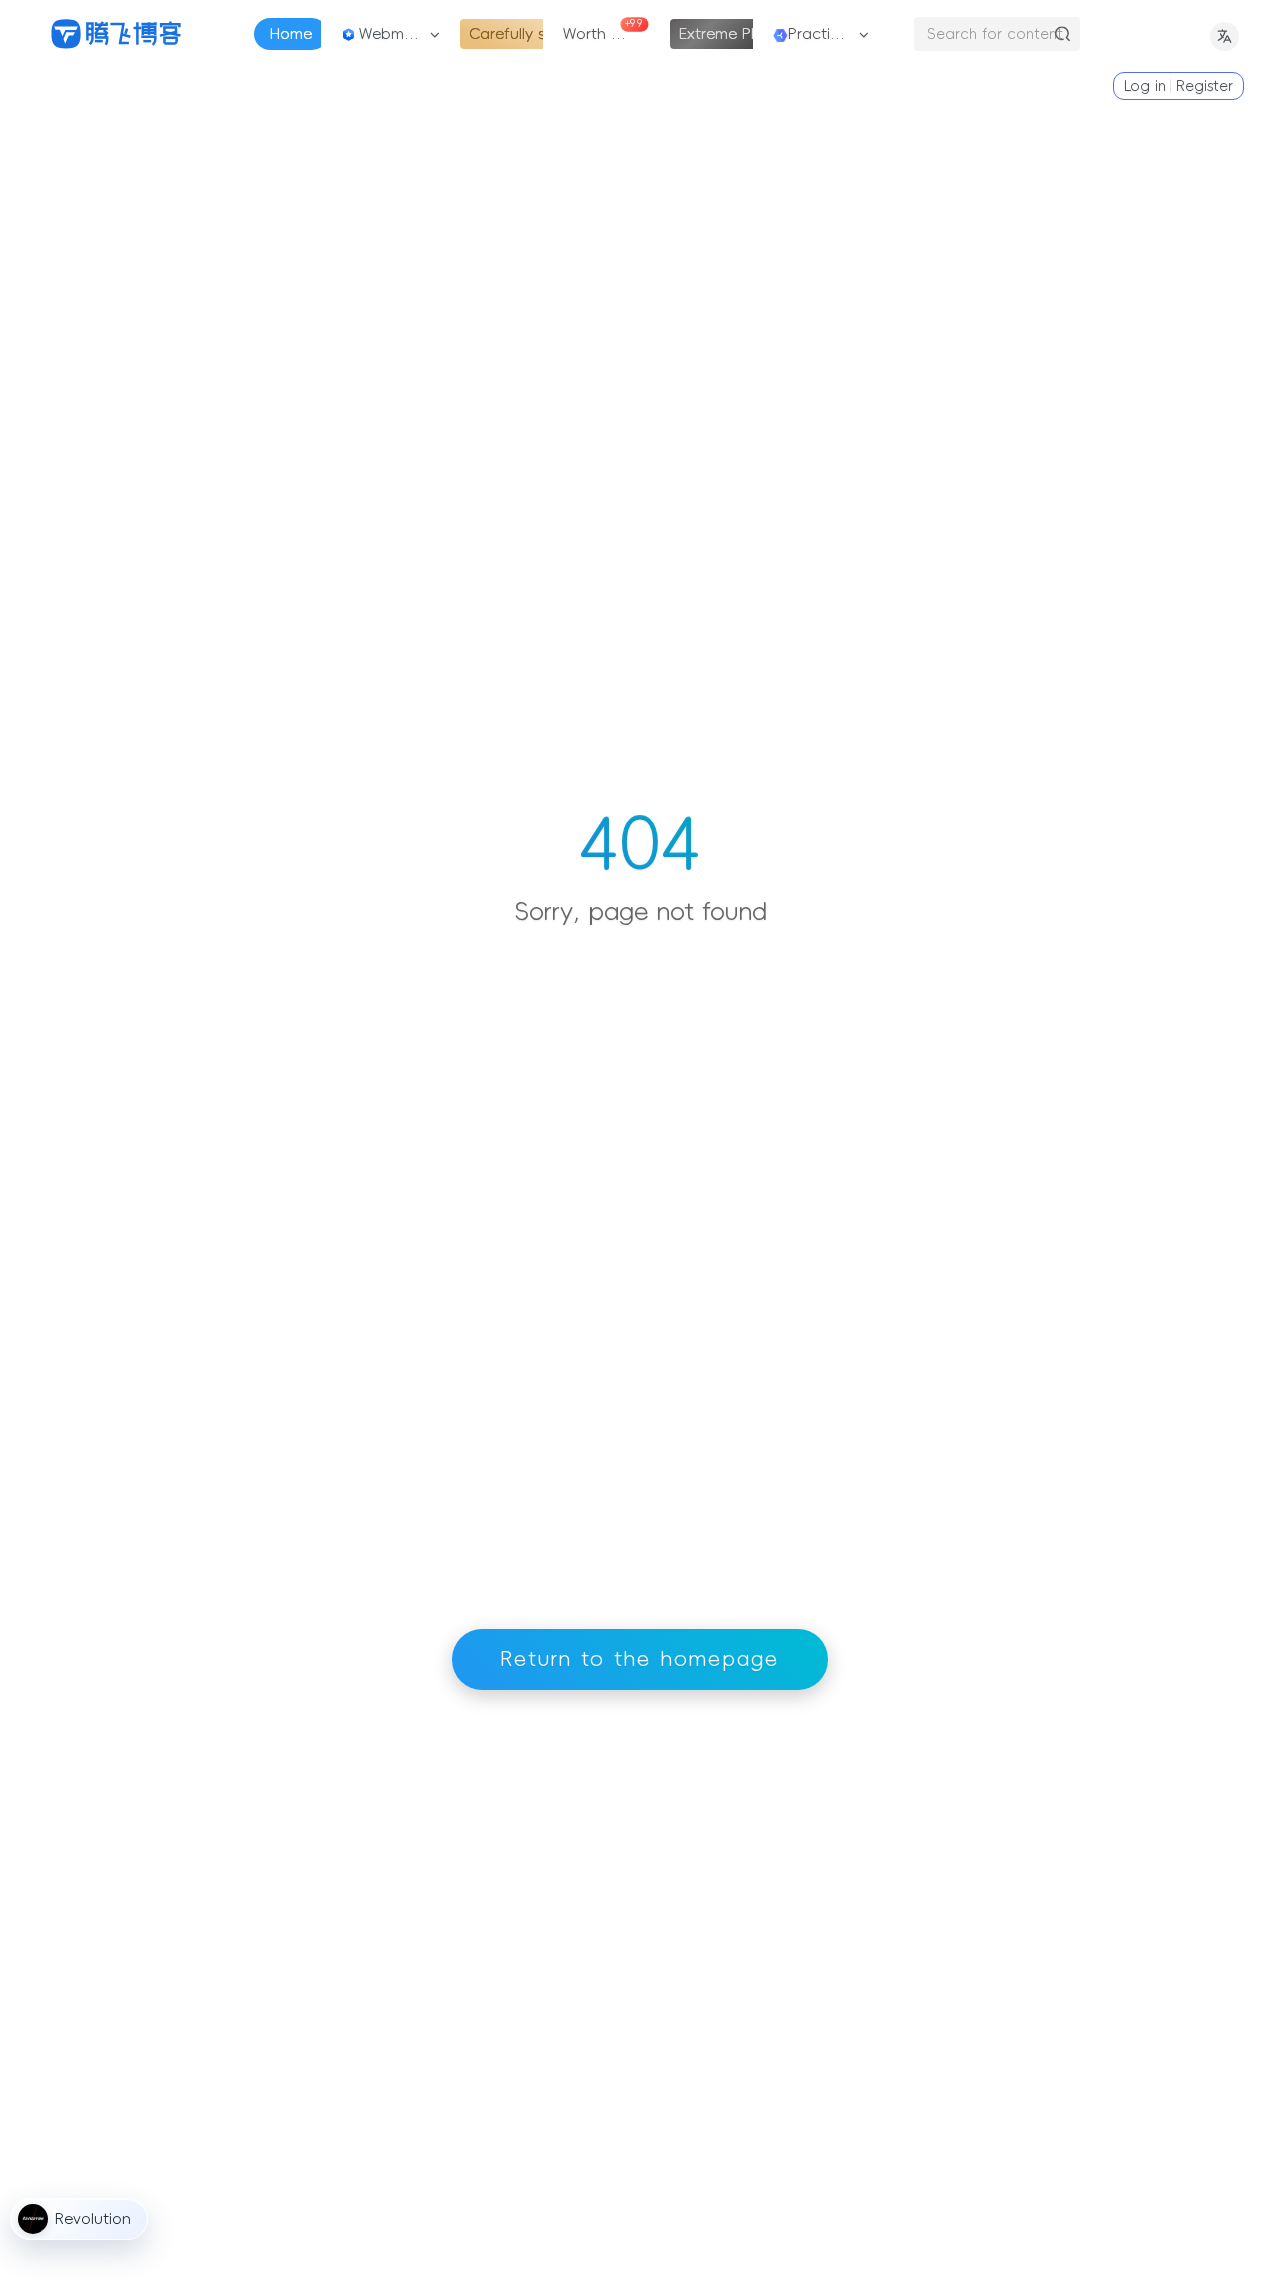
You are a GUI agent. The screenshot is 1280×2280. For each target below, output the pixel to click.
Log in (1145, 86)
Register (1204, 86)
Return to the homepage (640, 1659)
